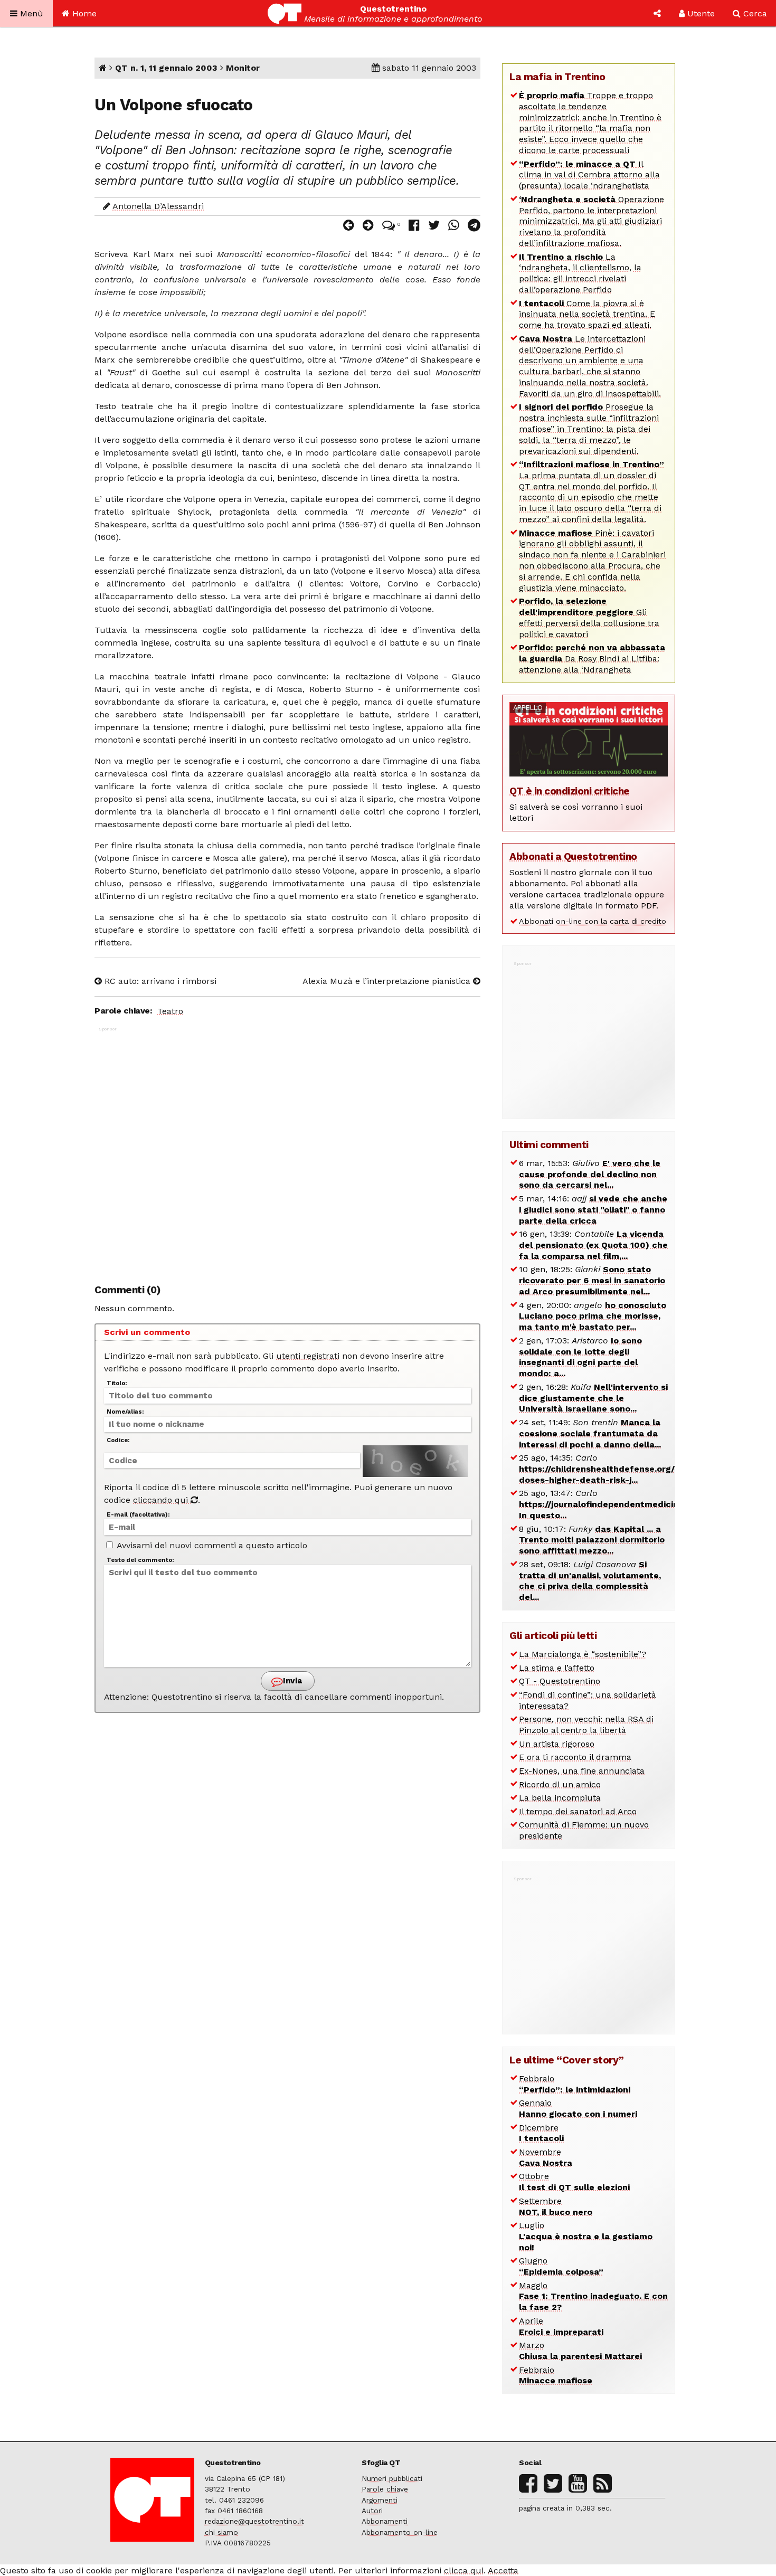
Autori (372, 2511)
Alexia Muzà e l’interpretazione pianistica (388, 981)
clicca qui (464, 2570)
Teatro (170, 1011)
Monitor (243, 68)
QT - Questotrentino (560, 1681)
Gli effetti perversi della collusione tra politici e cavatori (589, 617)
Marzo (580, 2351)
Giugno (561, 2266)
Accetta (503, 2570)
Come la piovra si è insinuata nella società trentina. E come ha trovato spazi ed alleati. (587, 314)
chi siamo (221, 2532)
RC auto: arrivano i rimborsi (159, 981)
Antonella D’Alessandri (158, 206)
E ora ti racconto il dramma (575, 1757)
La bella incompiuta (560, 1798)
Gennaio (578, 2108)
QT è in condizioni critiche (570, 791)
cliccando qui (162, 1500)
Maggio (593, 2296)
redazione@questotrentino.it (254, 2521)
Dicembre (541, 2133)
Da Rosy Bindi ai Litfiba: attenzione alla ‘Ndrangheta (592, 659)
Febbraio (575, 2084)
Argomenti (380, 2500)
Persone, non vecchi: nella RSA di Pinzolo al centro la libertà (586, 1725)
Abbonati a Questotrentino (573, 856)
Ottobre (574, 2182)
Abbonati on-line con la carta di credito (593, 921)
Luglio (586, 2236)
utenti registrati (308, 1356)
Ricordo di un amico (560, 1784)
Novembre (546, 2157)
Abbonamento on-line (400, 2532)
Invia (291, 1681)
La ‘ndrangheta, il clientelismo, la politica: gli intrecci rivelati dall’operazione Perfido (580, 273)
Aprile (561, 2326)
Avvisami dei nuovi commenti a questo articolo (211, 1545)
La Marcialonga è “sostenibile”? (583, 1654)
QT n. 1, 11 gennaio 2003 (166, 68)
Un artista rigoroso (557, 1744)
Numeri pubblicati (392, 2478)
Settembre (556, 2206)
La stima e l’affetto (557, 1668)
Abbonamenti (385, 2521)
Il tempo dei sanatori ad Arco (578, 1811)
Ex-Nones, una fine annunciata (582, 1771)
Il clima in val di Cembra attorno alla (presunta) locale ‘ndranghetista (589, 175)
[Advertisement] (287, 1150)
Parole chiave (385, 2489)
